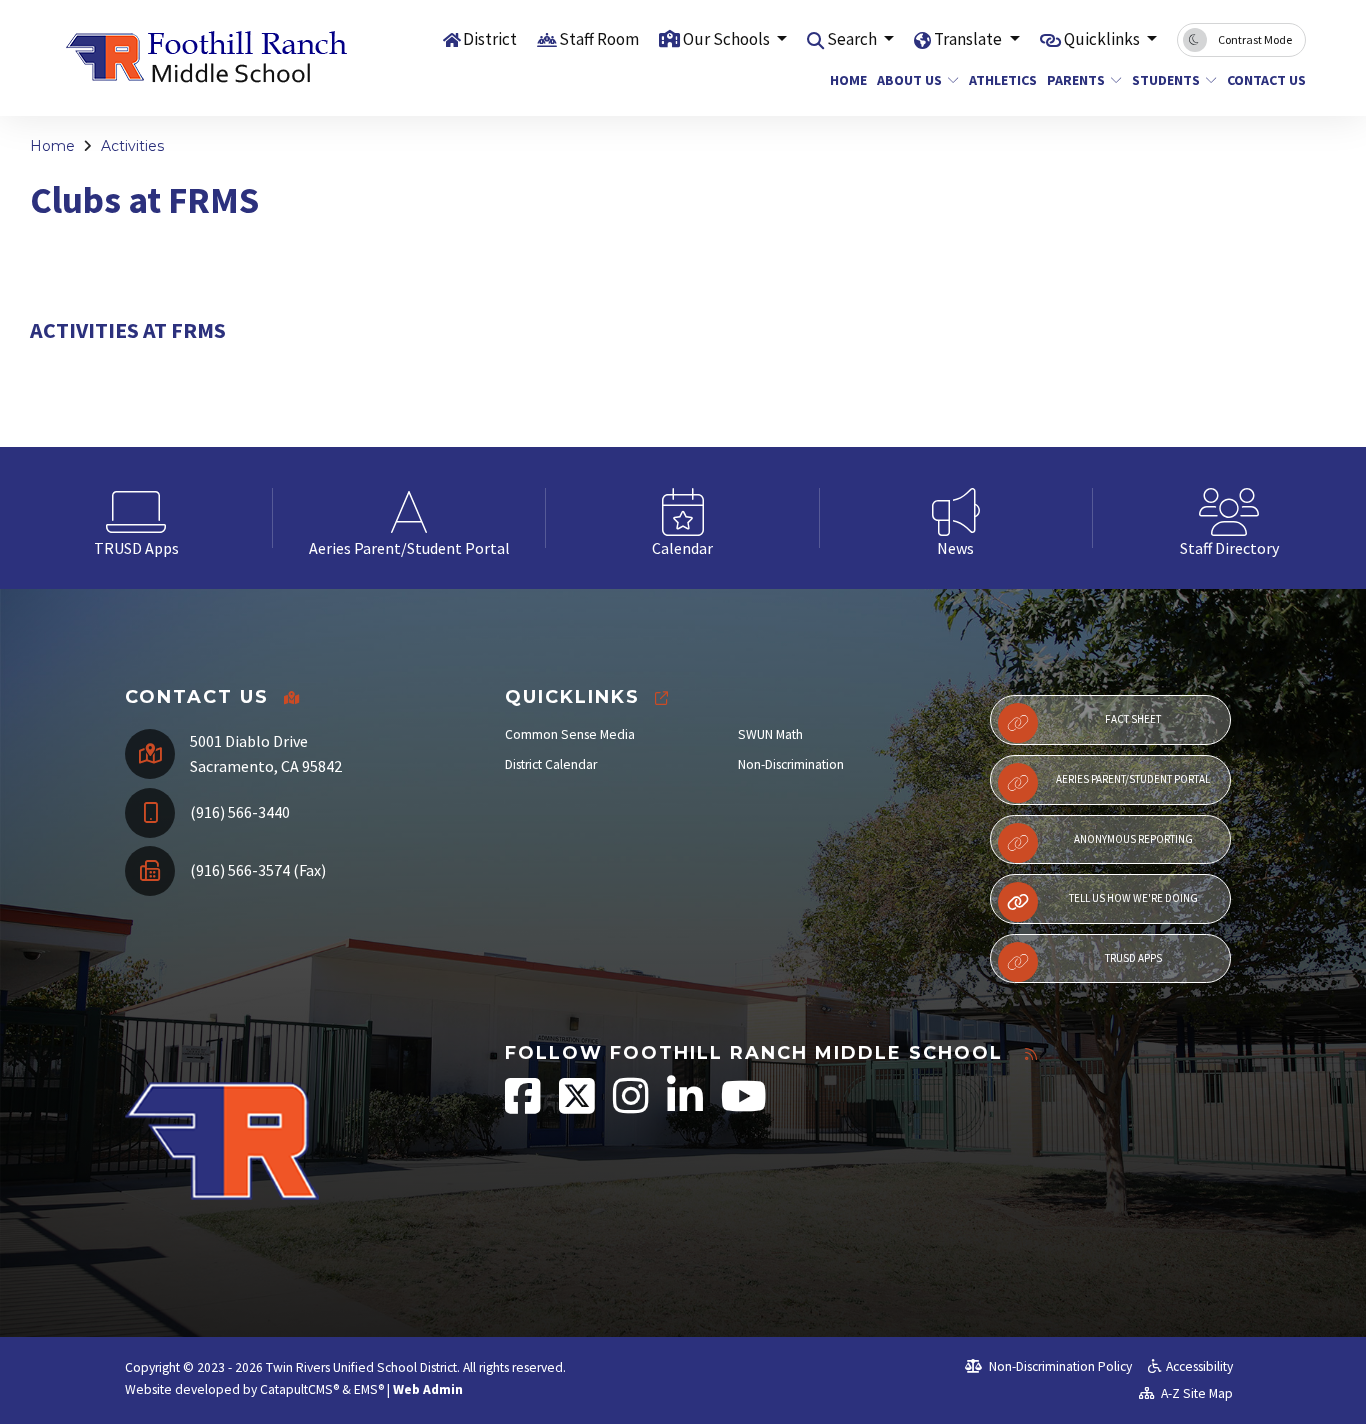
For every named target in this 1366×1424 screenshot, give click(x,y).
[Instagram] (632, 1106)
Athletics (999, 80)
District (490, 39)
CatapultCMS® (299, 1389)
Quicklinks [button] (1103, 39)
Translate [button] (969, 39)
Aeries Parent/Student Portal (1133, 779)
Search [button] (853, 39)
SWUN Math (770, 734)
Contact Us (1262, 80)
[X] (578, 1106)
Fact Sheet (1133, 719)
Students (1166, 80)
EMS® (369, 1389)
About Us (909, 80)
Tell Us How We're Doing (1133, 898)
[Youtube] (744, 1106)
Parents (1076, 80)
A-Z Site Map (1195, 1393)
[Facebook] (524, 1106)
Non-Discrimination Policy (1059, 1366)
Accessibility (1199, 1366)
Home (846, 80)
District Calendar (551, 764)
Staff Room (599, 39)
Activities (132, 146)
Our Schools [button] (728, 39)
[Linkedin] (686, 1106)
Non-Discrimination (791, 764)
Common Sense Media (570, 734)
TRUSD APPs (1133, 958)
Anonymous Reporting (1133, 839)
